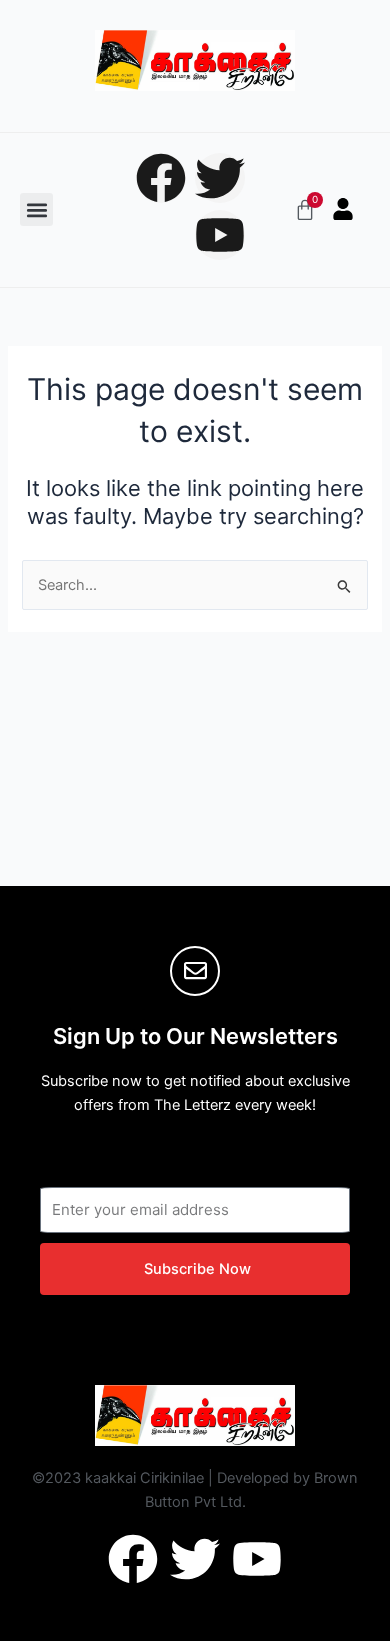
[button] (36, 209)
